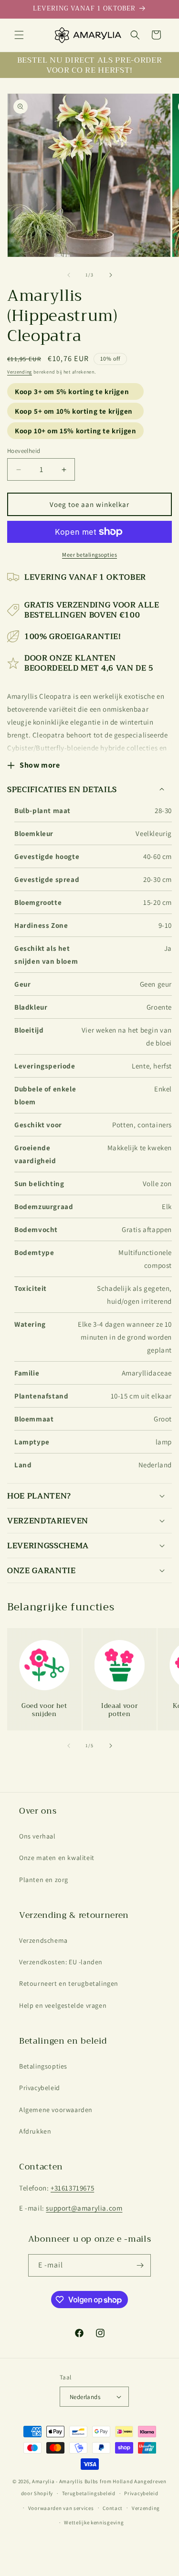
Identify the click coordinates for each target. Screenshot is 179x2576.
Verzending (20, 372)
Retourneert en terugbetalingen (69, 1983)
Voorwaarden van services (61, 2508)
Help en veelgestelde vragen (63, 2005)
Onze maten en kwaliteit (57, 1858)
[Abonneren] (140, 2265)
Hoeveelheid (24, 451)
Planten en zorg (44, 1880)
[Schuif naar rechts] (111, 275)
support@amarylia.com (84, 2208)
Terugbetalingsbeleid (89, 2493)
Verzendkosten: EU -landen (61, 1962)
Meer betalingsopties (89, 555)
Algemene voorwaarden (56, 2110)
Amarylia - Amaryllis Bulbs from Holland (82, 2481)
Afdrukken (35, 2131)
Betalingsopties (43, 2066)
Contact (113, 2508)
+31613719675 (72, 2188)
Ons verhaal (37, 1836)
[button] (19, 35)
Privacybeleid (40, 2088)
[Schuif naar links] (69, 275)
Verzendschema (43, 1940)
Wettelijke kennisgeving (94, 2522)
